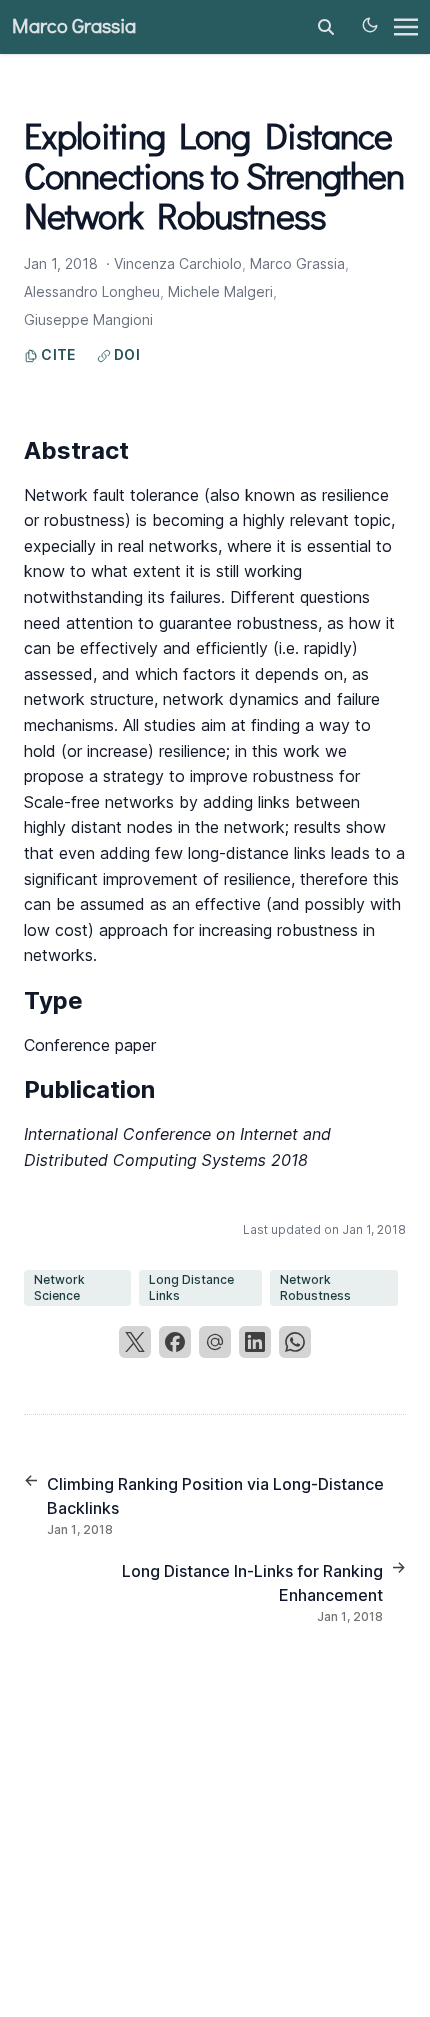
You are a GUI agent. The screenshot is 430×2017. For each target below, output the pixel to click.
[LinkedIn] (255, 1342)
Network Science (59, 1287)
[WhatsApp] (295, 1342)
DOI (125, 354)
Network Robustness (315, 1287)
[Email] (215, 1342)
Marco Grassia (74, 27)
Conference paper (90, 1045)
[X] (135, 1342)
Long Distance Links (191, 1287)
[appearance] (370, 25)
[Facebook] (175, 1342)
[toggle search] (326, 27)
